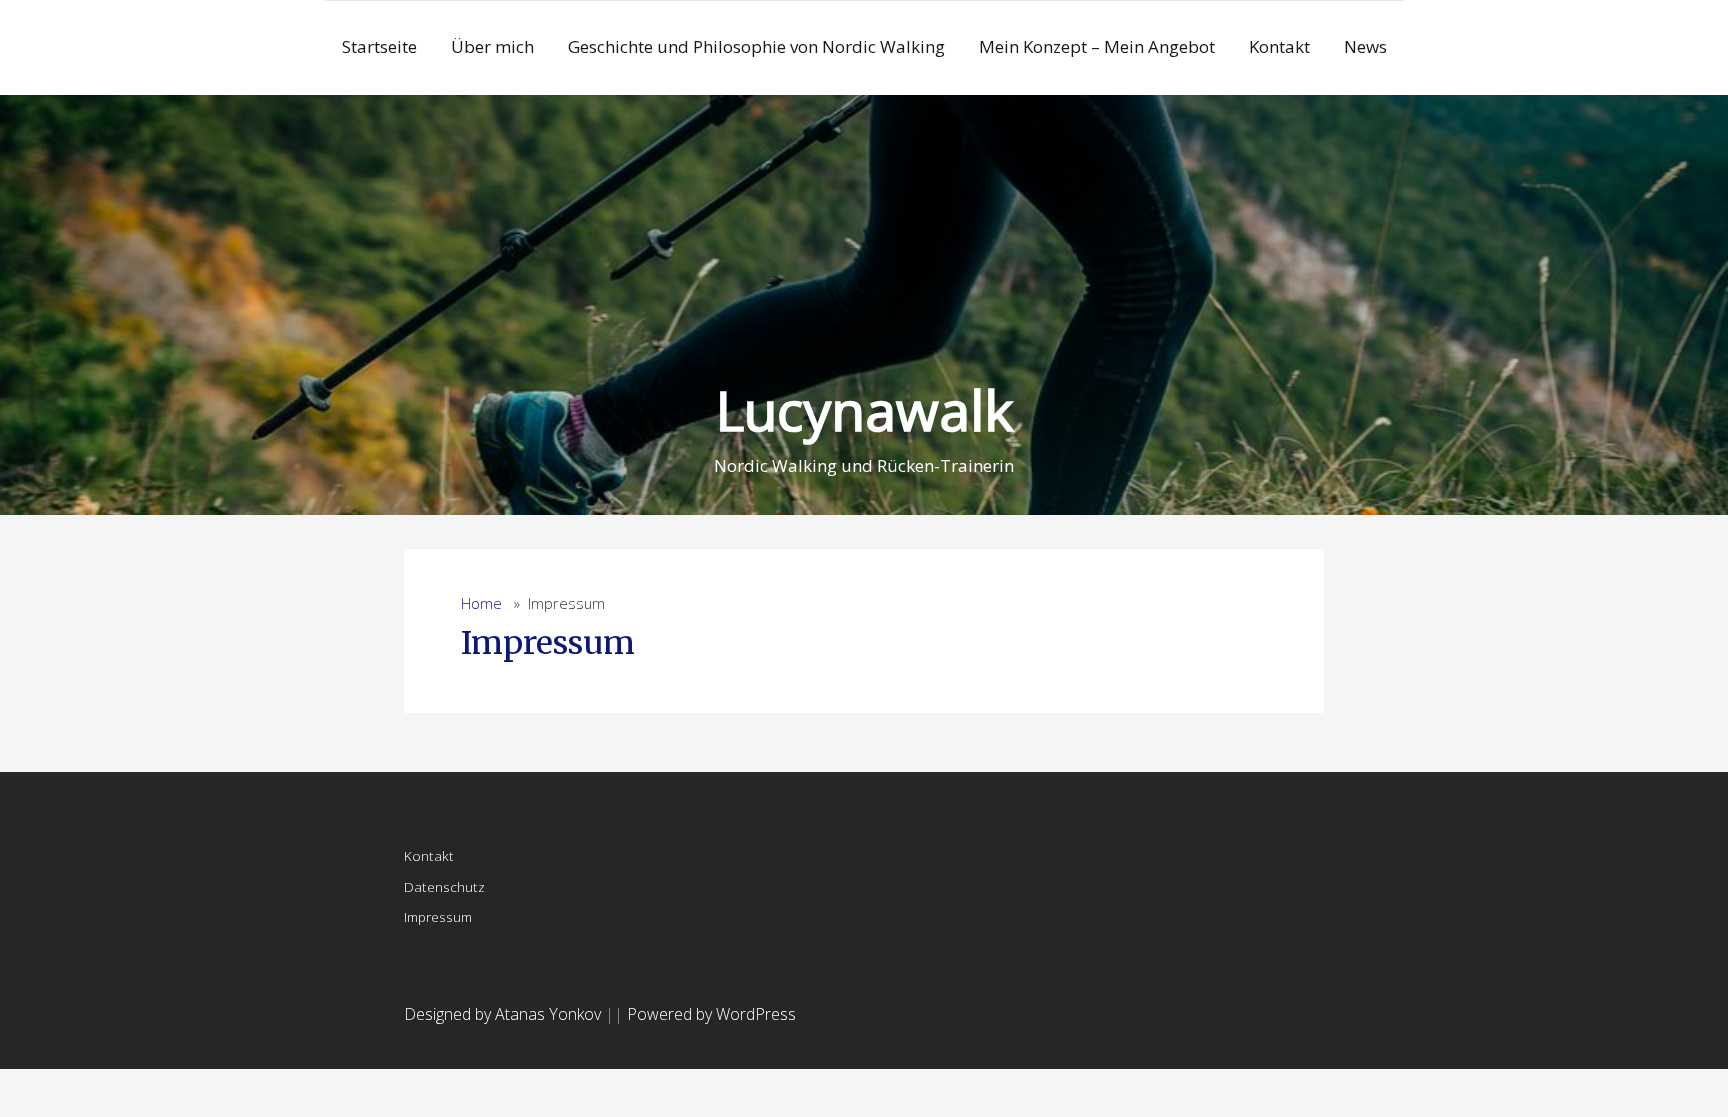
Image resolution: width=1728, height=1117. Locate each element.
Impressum (548, 643)
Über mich (492, 46)
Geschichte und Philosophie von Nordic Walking (756, 46)
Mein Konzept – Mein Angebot (1097, 46)
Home (481, 603)
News (1365, 46)
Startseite (379, 46)
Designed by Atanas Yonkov (504, 1014)
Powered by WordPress (711, 1014)
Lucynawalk (864, 409)
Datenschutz (444, 886)
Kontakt (1279, 46)
